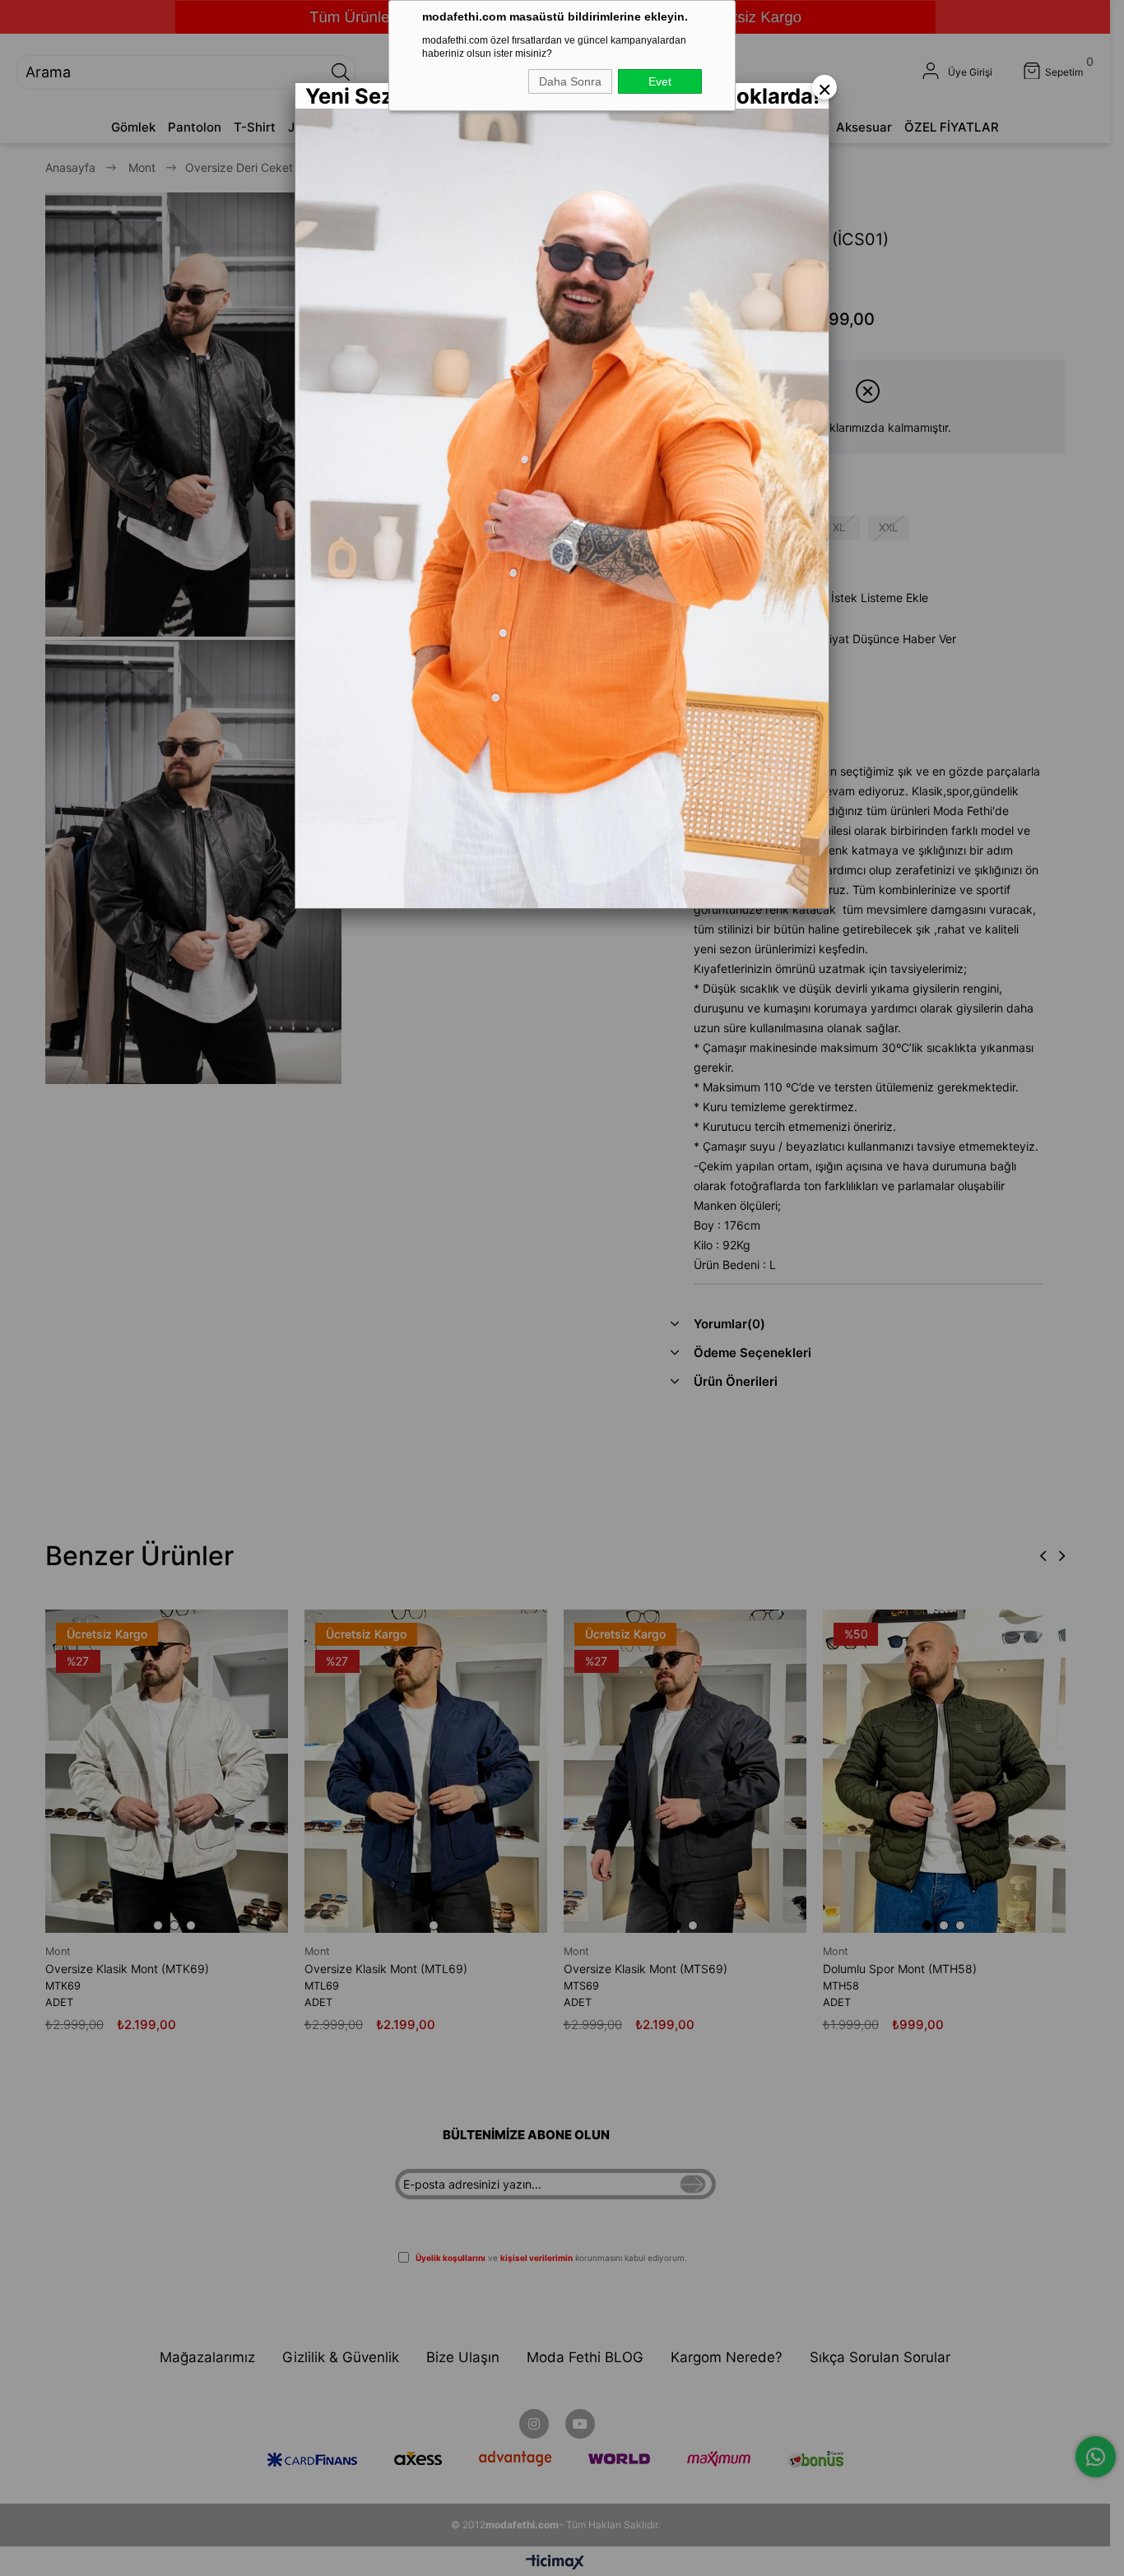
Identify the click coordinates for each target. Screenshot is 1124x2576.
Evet (660, 81)
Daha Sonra (570, 81)
